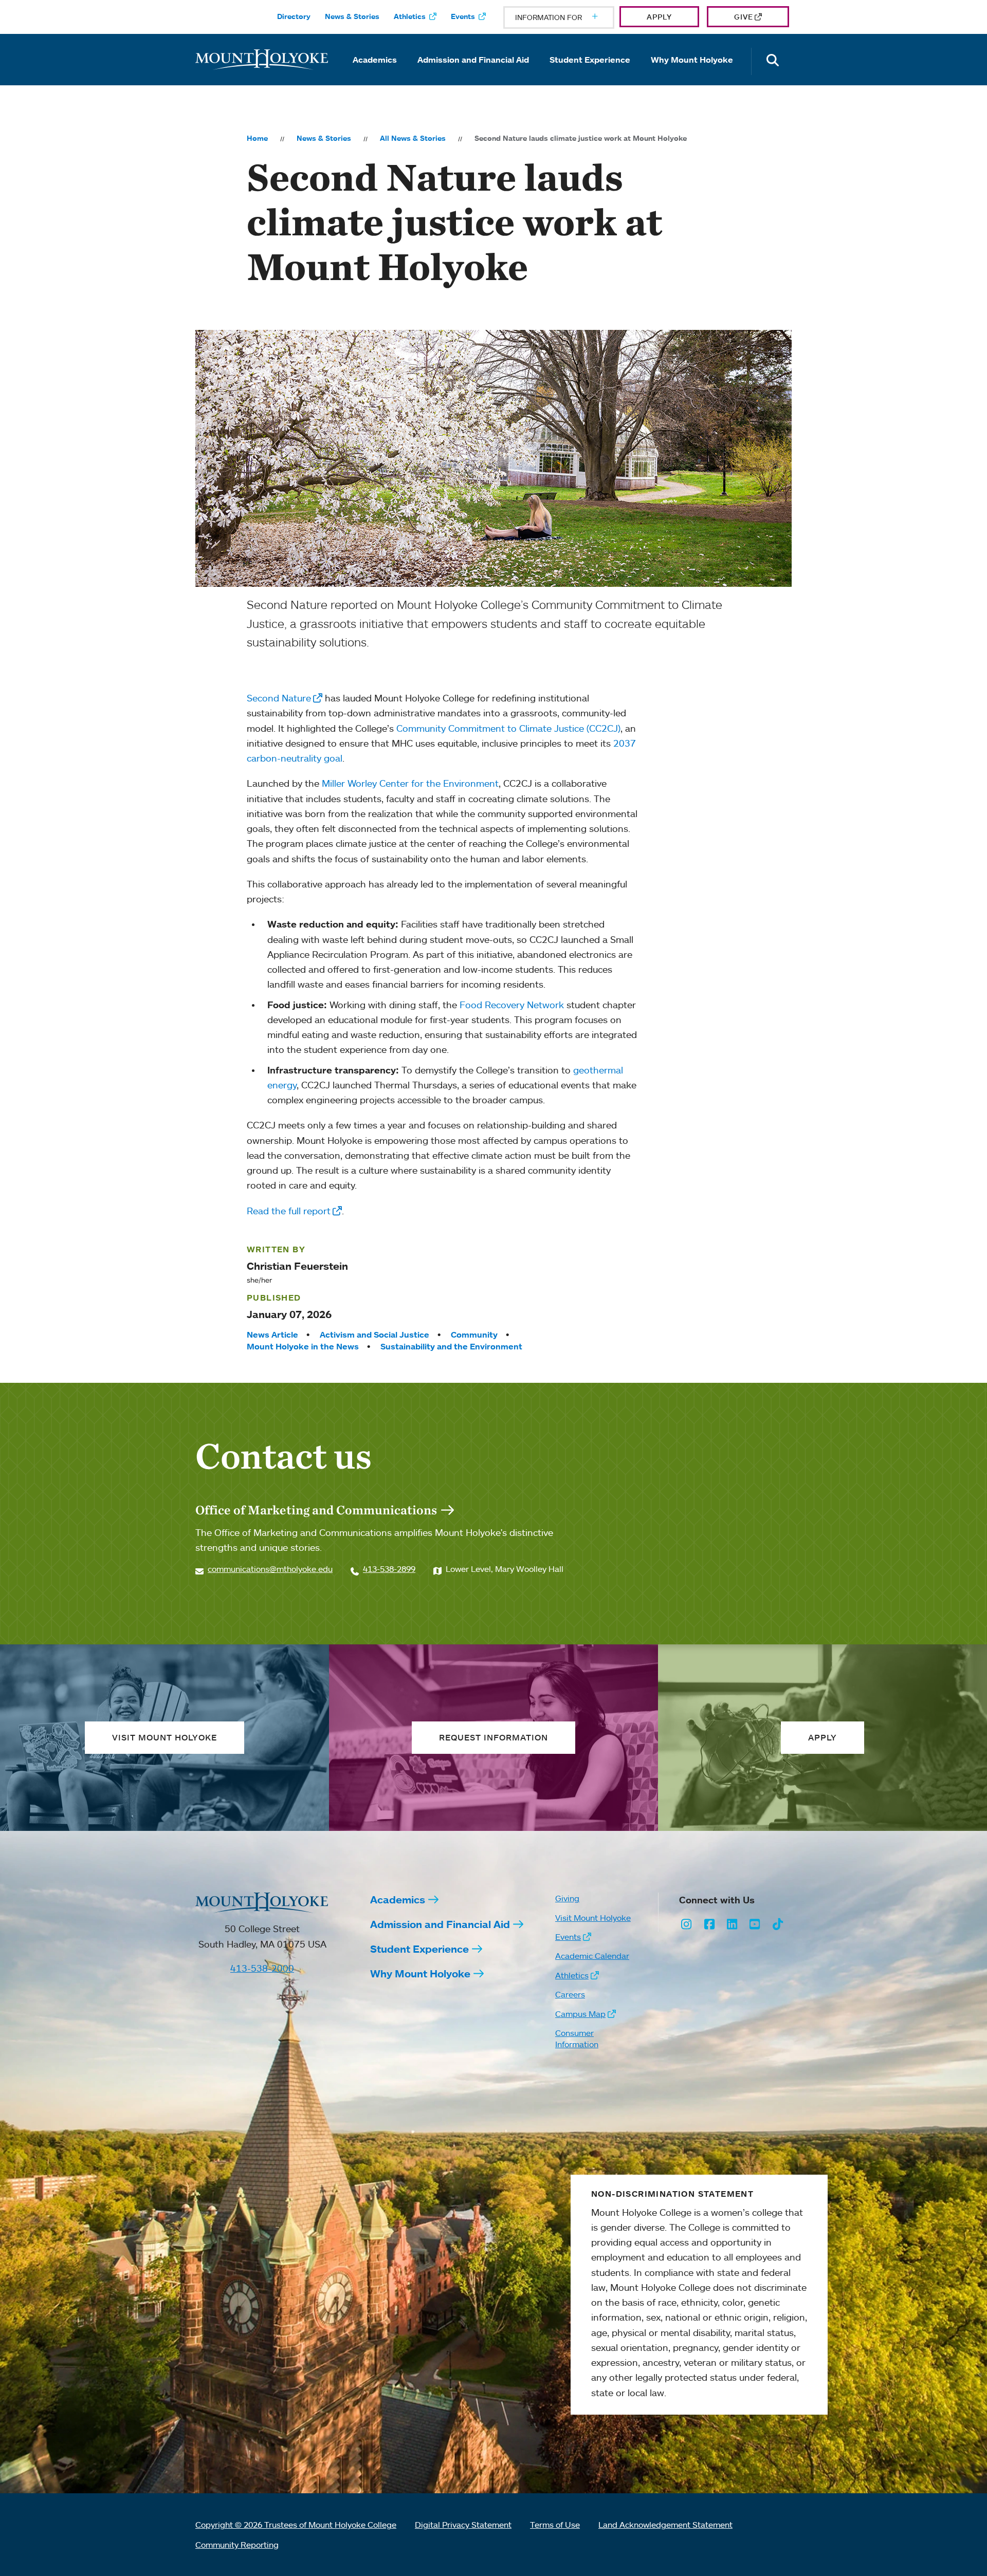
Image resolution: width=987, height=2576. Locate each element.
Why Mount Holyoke (692, 60)
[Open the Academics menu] (375, 74)
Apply (659, 17)
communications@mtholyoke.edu (270, 1569)
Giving (567, 1898)
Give (744, 17)
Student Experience (590, 60)
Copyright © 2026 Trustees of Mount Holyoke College (296, 2525)
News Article (272, 1335)
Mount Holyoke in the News (303, 1346)
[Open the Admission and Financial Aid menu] (473, 74)
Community (474, 1335)
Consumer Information (577, 2038)
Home (257, 138)
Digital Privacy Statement (463, 2525)
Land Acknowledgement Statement (665, 2525)
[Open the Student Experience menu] (590, 74)
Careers (570, 1994)
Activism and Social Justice (374, 1335)
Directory (294, 16)
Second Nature (279, 698)
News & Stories (352, 16)
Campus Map (580, 2014)
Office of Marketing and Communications (316, 1510)
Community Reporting (237, 2545)
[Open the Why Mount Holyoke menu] (692, 74)
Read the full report (289, 1211)
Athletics (410, 16)
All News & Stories (413, 138)
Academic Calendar (592, 1956)
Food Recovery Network (512, 1005)
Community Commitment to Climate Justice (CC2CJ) (508, 728)
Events (463, 16)
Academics (375, 60)
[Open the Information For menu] (570, 17)
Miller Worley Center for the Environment (410, 783)
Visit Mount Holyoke (593, 1918)
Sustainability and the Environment (451, 1346)
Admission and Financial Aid (473, 60)
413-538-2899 (389, 1569)
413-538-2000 (262, 1968)
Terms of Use (555, 2525)
